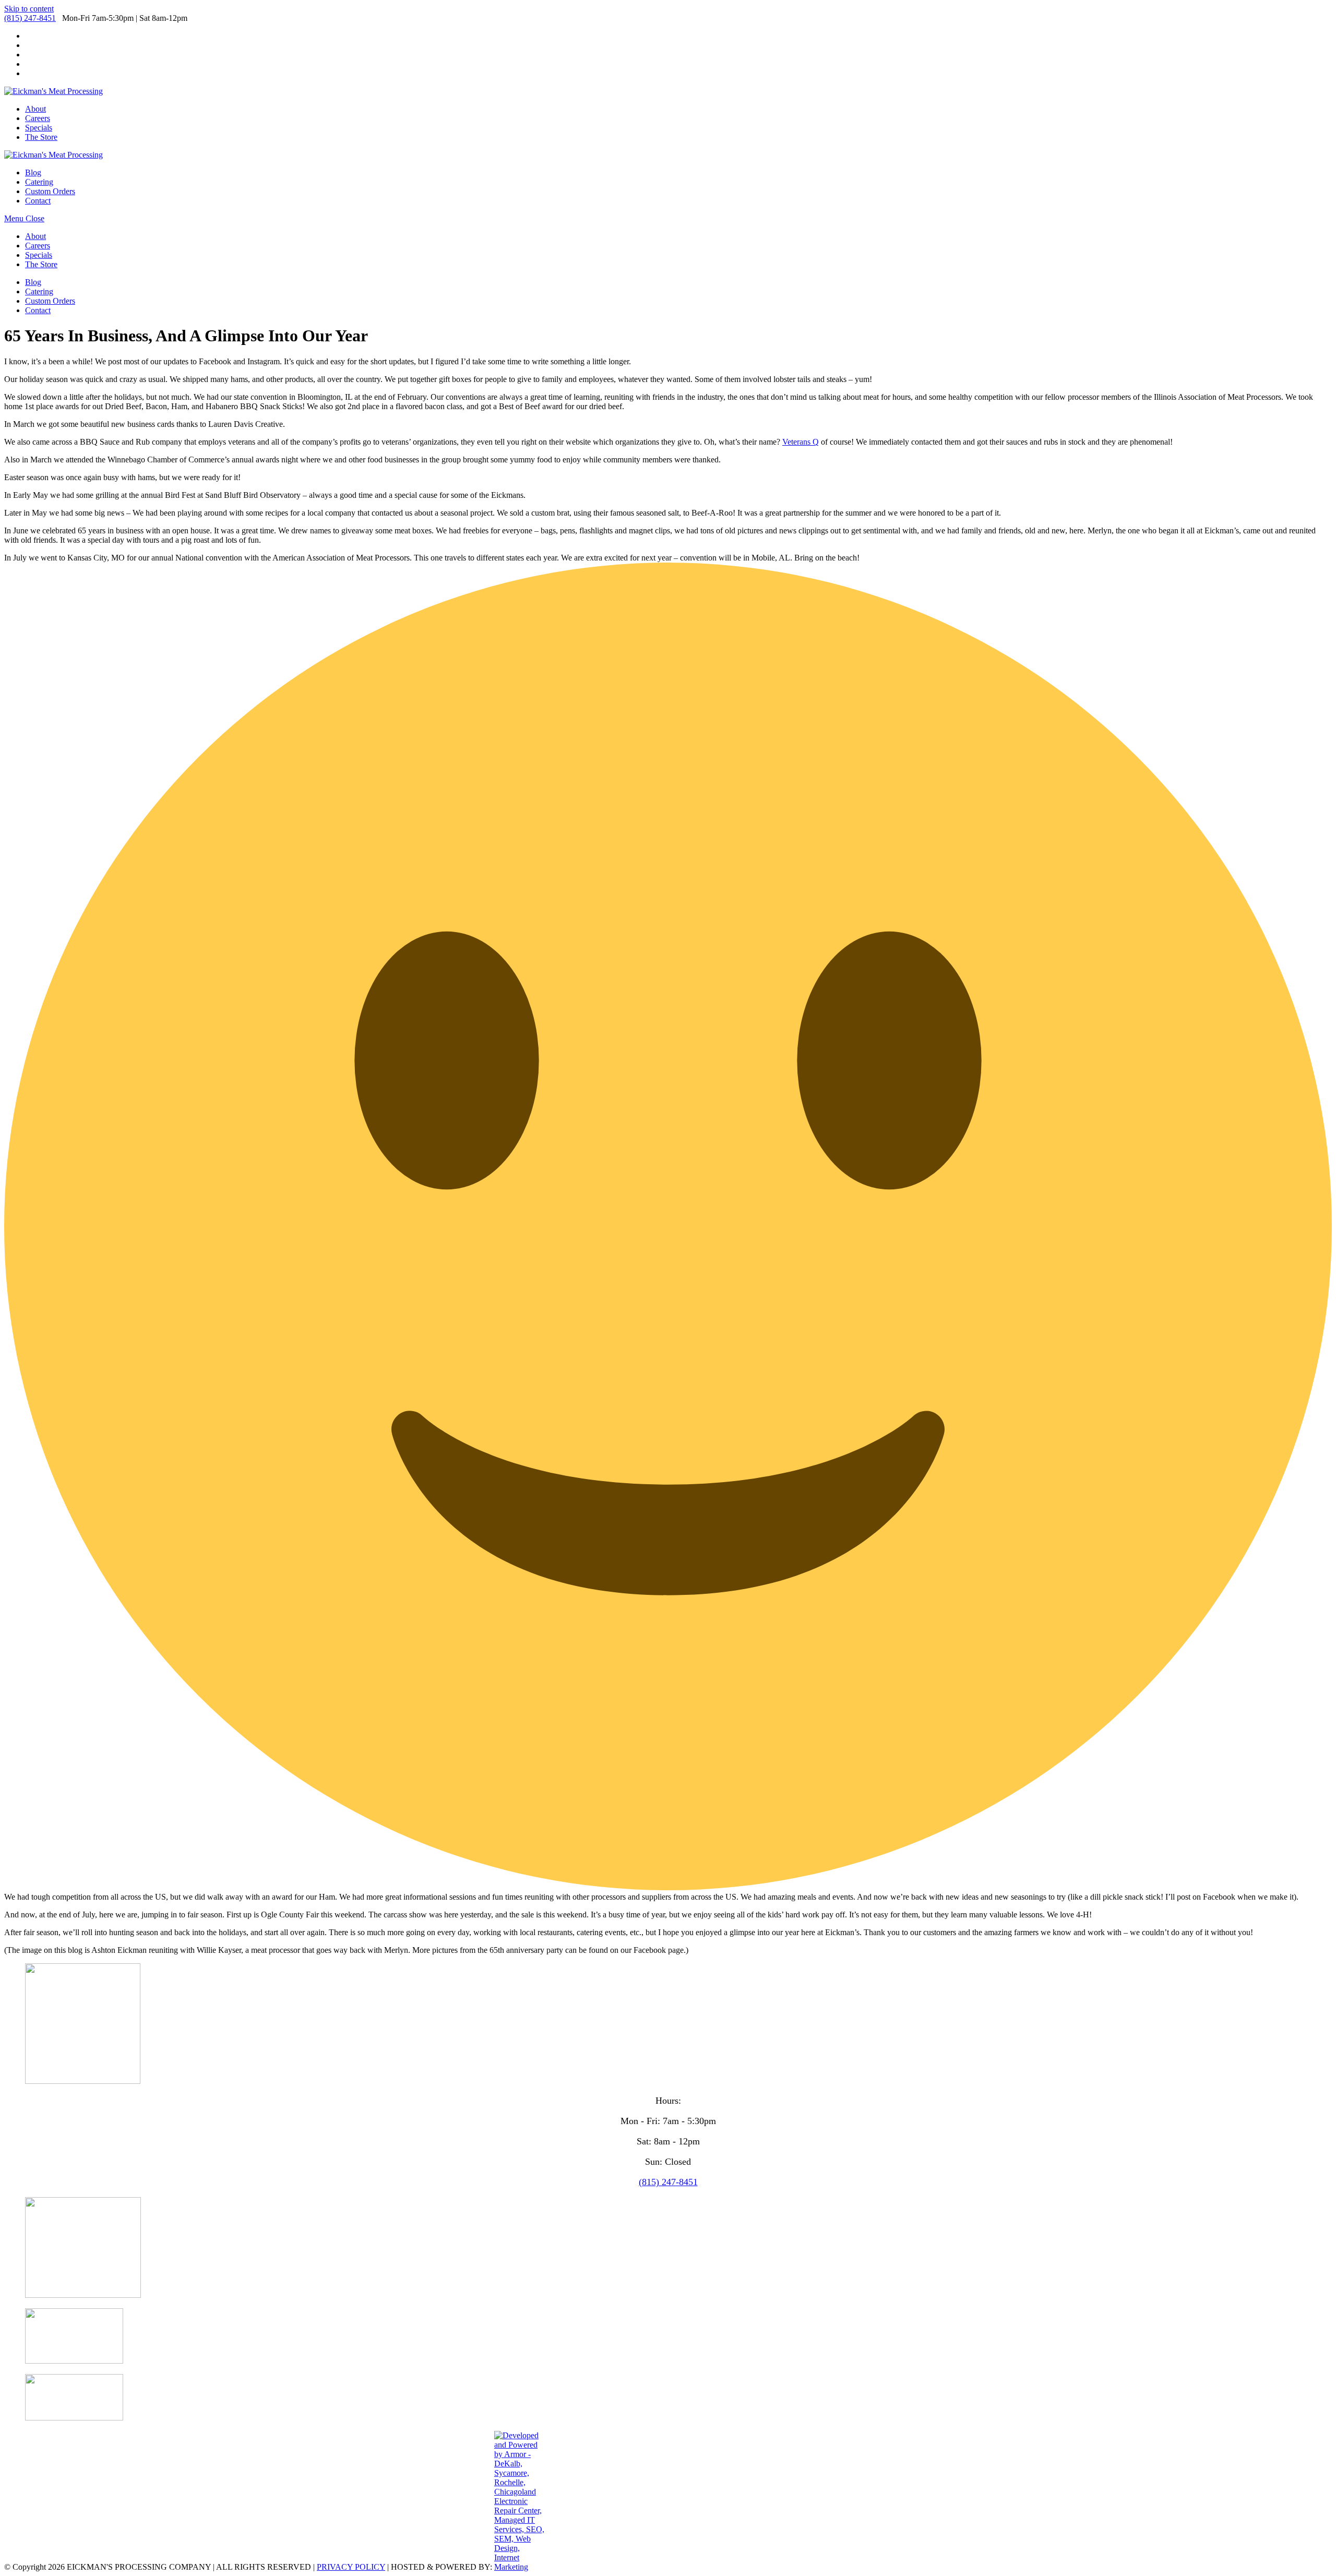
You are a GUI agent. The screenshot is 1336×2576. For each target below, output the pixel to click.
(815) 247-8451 (30, 18)
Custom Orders (50, 301)
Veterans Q (801, 442)
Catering (39, 291)
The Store (41, 264)
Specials (39, 255)
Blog (33, 282)
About (35, 236)
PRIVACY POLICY (351, 2567)
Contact (38, 310)
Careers (38, 246)
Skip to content (29, 9)
